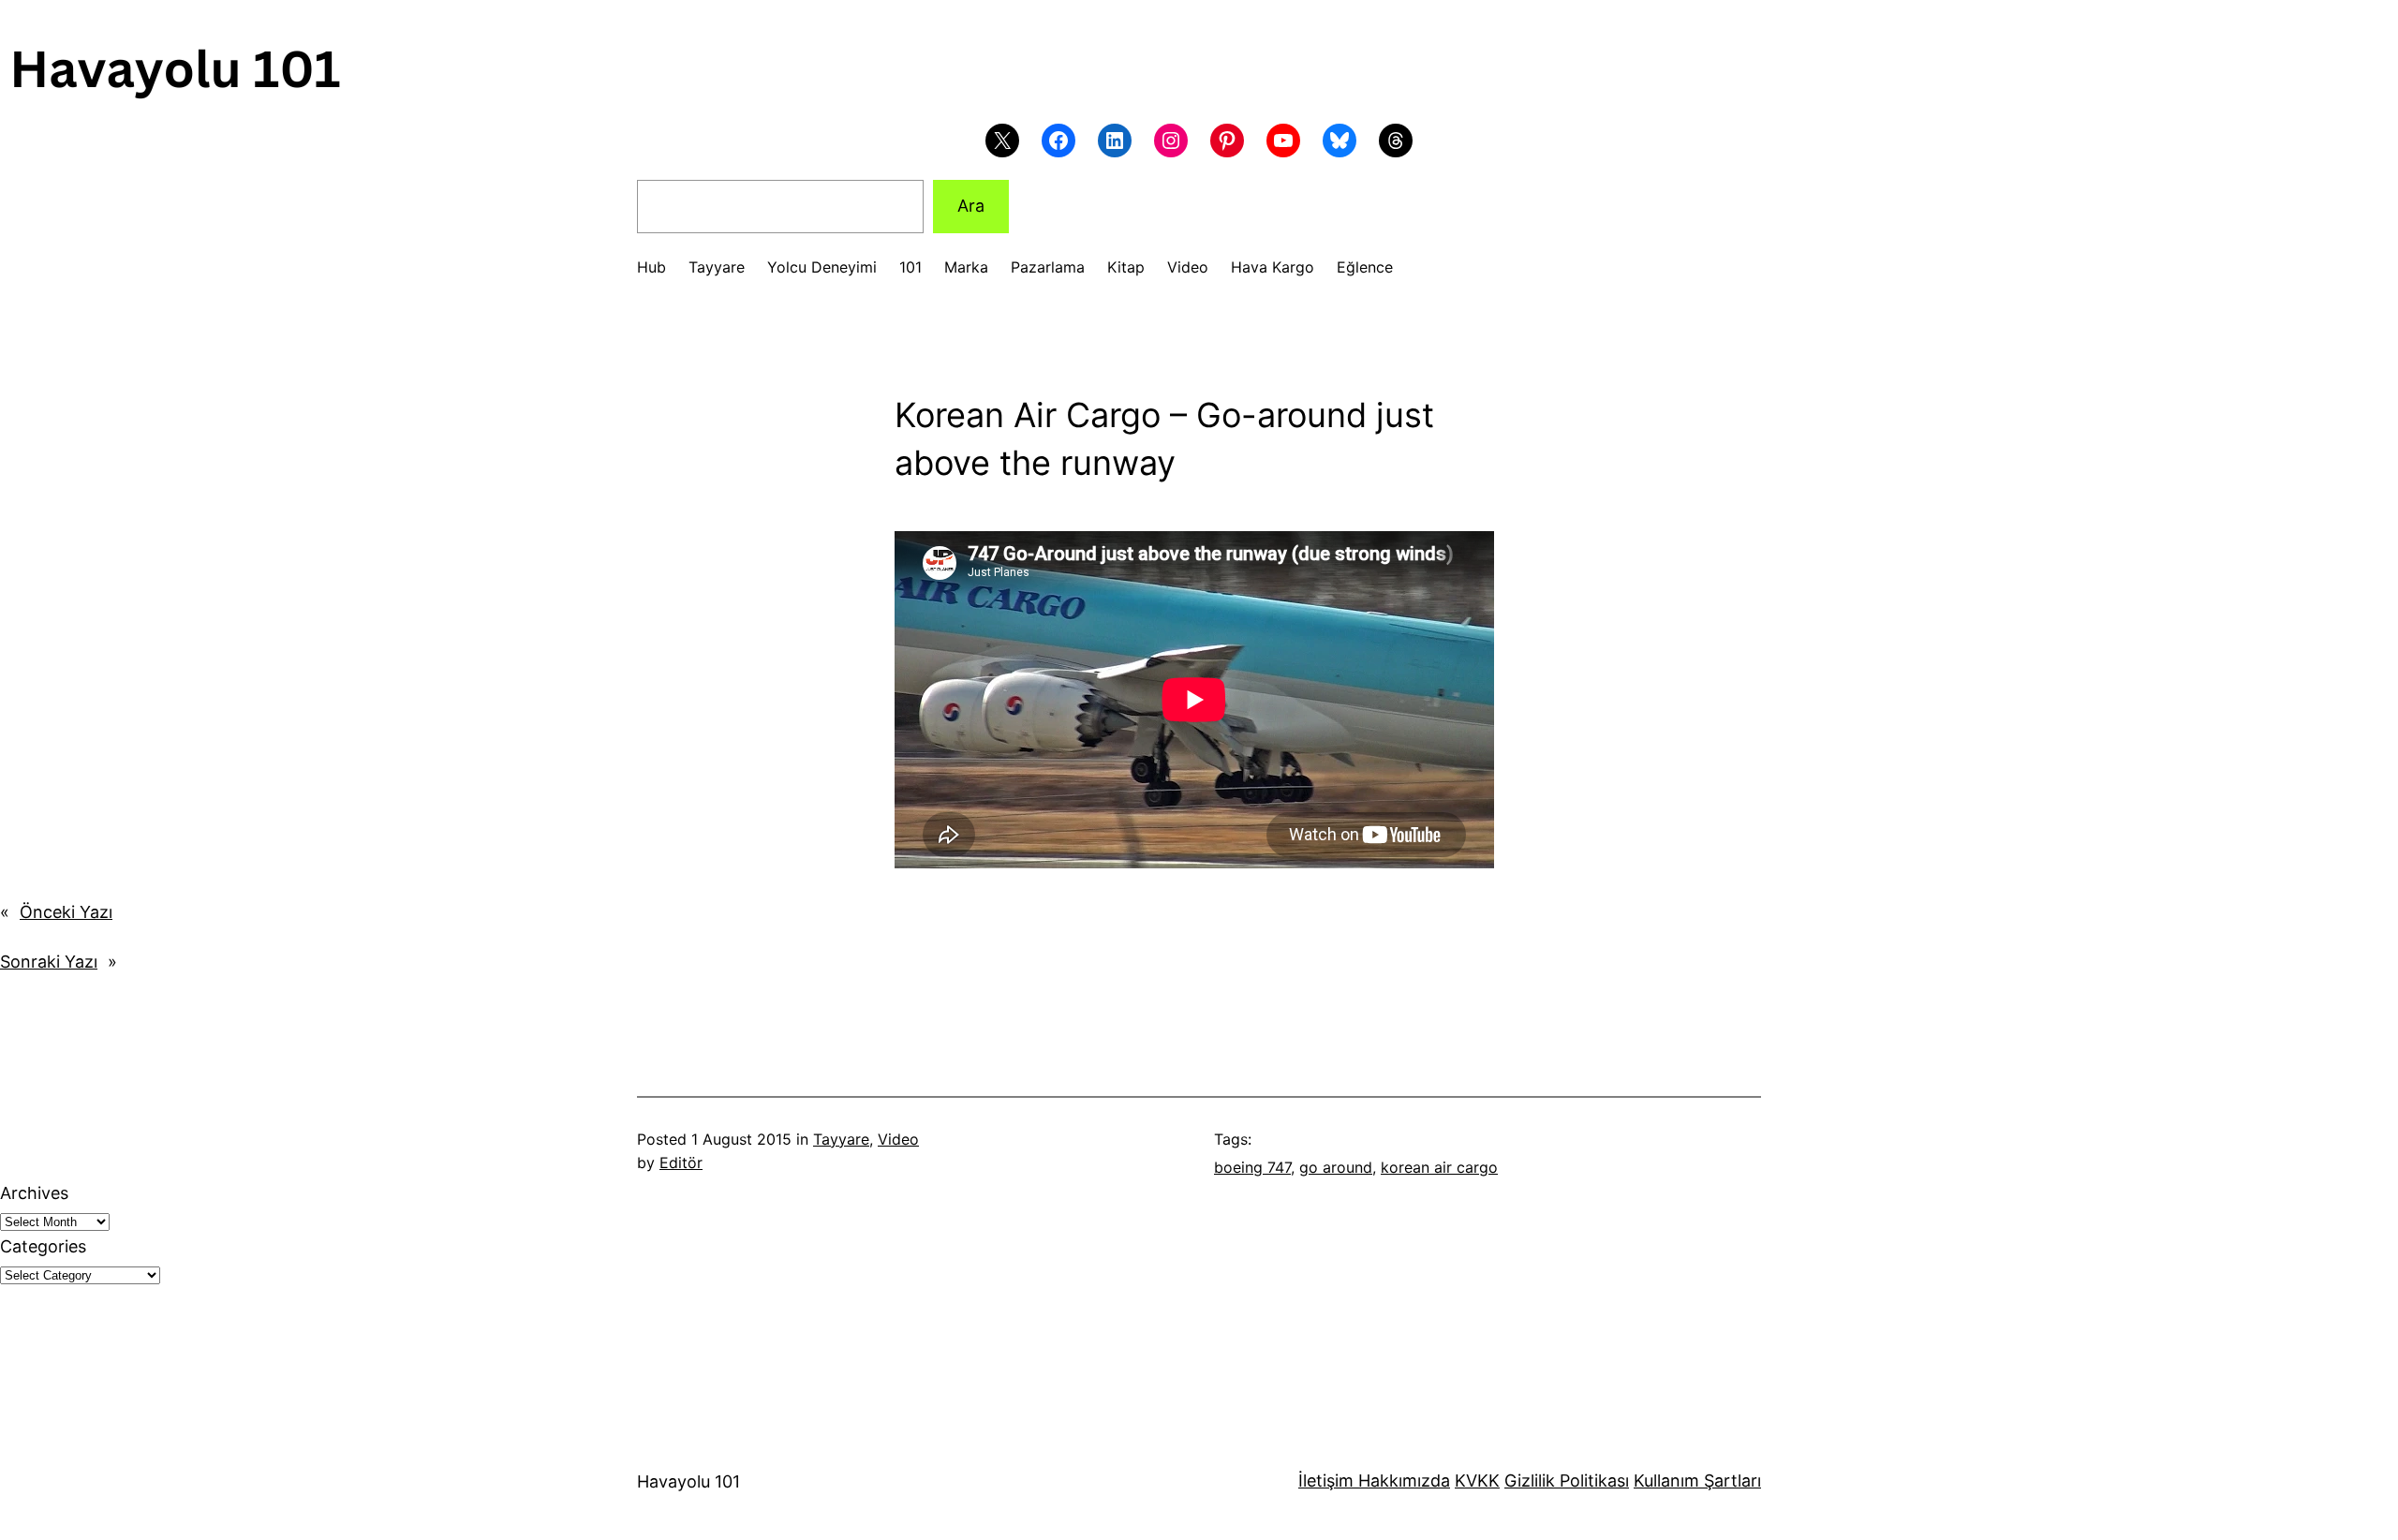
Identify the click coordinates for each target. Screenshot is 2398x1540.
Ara (971, 206)
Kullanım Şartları (1697, 1481)
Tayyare (841, 1139)
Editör (681, 1162)
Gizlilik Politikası (1567, 1481)
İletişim (1326, 1481)
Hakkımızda (1402, 1481)
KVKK (1477, 1481)
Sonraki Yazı (49, 962)
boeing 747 (1252, 1167)
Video (898, 1139)
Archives (34, 1193)
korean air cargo (1439, 1167)
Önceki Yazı (66, 912)
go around (1336, 1167)
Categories (43, 1246)
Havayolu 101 (688, 1481)
